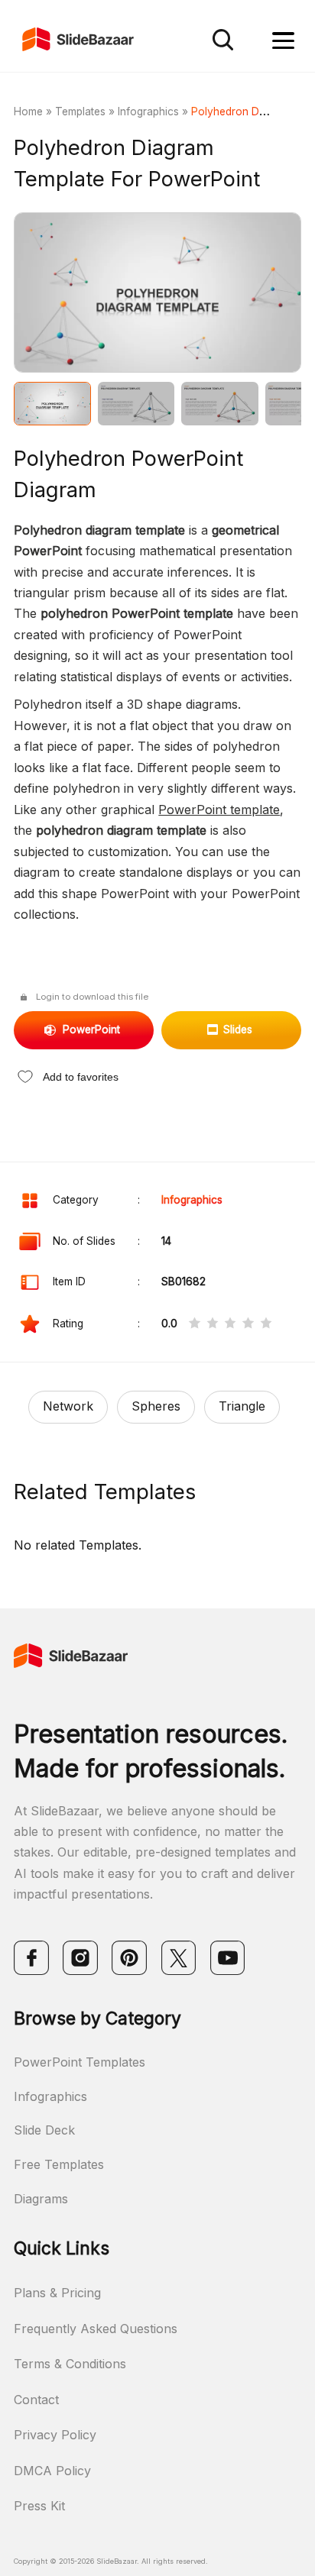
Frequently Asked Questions (96, 2329)
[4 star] (248, 1324)
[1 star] (194, 1324)
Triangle (242, 1406)
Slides (238, 1029)
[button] (86, 294)
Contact (36, 2400)
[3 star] (230, 1324)
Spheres (156, 1406)
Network (68, 1406)
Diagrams (41, 2199)
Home (28, 112)
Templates (80, 112)
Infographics (148, 112)
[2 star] (213, 1324)
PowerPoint (91, 1029)
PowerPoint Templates (80, 2062)
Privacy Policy (55, 2435)
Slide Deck (44, 2130)
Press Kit (39, 2506)
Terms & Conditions (70, 2364)
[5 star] (266, 1324)
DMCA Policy (52, 2471)
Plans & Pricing (57, 2293)
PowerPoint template (219, 810)
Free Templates (59, 2164)
